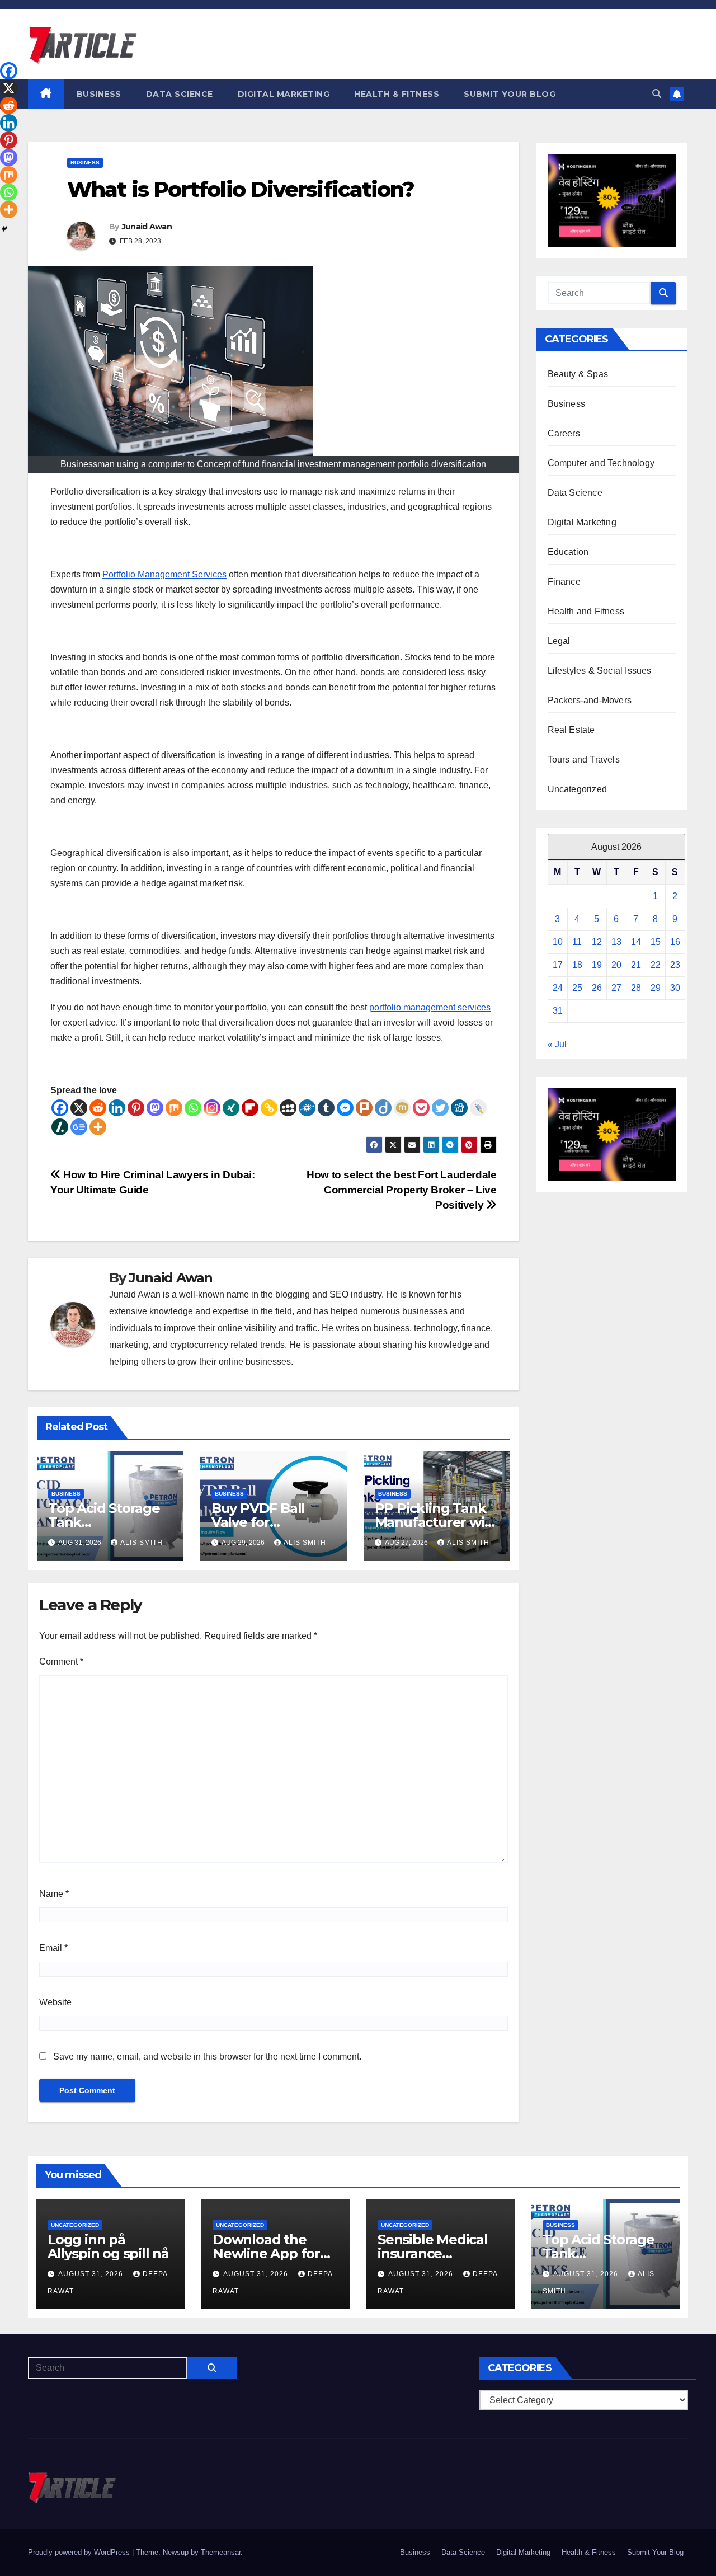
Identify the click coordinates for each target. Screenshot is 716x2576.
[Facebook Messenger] (345, 1108)
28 (636, 988)
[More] (98, 1127)
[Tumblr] (326, 1108)
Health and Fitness (586, 611)
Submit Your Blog (510, 94)
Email (53, 1948)
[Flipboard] (250, 1108)
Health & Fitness (397, 94)
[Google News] (79, 1127)
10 (558, 942)
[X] (79, 1108)
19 (597, 965)
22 (656, 965)
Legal (559, 641)
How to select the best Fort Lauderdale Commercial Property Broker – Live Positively (401, 1190)
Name (54, 1894)
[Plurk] (364, 1108)
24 (558, 988)
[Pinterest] (136, 1108)
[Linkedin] (117, 1108)
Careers (564, 433)
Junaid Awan (147, 227)
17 (558, 965)
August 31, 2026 (92, 2274)
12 (597, 942)
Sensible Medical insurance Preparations (433, 2253)
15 (656, 942)
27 (616, 988)
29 (656, 988)
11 (577, 942)
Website (55, 2002)
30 (675, 988)
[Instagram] (212, 1108)
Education (568, 552)
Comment (61, 1661)
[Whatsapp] (193, 1108)
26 (597, 988)
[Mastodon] (155, 1108)
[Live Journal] (478, 1108)
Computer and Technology (601, 463)
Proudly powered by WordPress (80, 2552)
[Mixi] (402, 1108)
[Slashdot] (60, 1127)
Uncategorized (578, 789)
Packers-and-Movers (590, 700)
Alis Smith (142, 1543)
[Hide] (4, 229)
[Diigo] (383, 1108)
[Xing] (231, 1108)
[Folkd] (307, 1108)
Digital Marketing (284, 94)
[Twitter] (440, 1108)
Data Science (180, 94)
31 (558, 1011)
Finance (564, 582)
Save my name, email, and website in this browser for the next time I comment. (207, 2056)
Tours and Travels (584, 760)
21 (636, 965)
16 (675, 942)
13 (616, 942)
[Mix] (174, 1108)
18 (577, 965)
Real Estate (571, 730)
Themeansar (221, 2552)
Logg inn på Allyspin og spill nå (108, 2246)
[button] (657, 94)
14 (636, 942)
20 (616, 965)
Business (99, 94)
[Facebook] (60, 1108)
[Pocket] (421, 1108)
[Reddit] (98, 1108)
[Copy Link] (269, 1108)
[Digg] (459, 1108)
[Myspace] (288, 1108)
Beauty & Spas (578, 374)
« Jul (557, 1044)
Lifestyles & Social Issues (600, 671)
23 (675, 965)
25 (577, 988)
